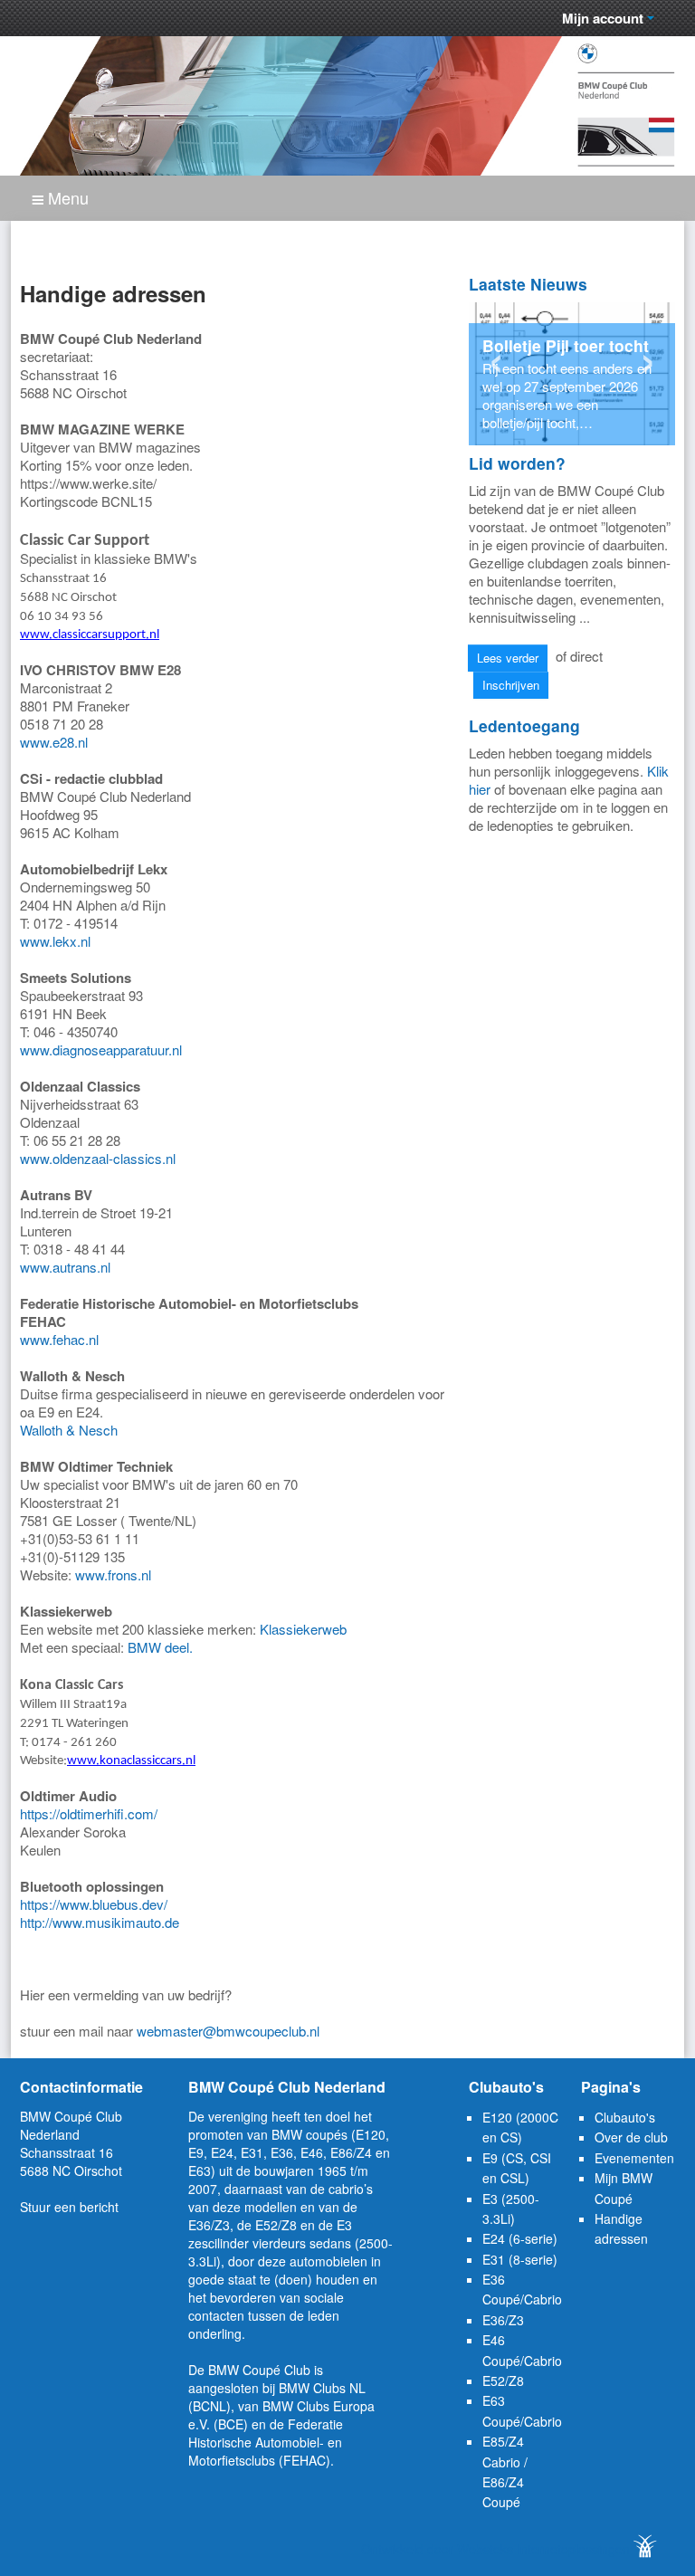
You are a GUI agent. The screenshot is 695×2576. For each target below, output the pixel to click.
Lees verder (508, 658)
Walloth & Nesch (69, 1430)
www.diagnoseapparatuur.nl (101, 1049)
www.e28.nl (54, 742)
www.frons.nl (113, 1574)
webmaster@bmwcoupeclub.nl (228, 2031)
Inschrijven (511, 685)
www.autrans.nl (65, 1267)
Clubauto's (625, 2117)
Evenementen (634, 2158)
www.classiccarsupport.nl (90, 635)
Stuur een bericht (69, 2207)
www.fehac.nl (59, 1339)
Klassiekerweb (303, 1629)
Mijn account (605, 18)
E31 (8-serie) (520, 2259)
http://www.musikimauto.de (100, 1922)
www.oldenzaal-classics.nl (98, 1158)
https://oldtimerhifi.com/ (89, 1813)
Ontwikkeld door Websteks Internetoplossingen (497, 2549)
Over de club (631, 2137)
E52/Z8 (503, 2380)
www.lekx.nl (55, 941)
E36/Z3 (503, 2320)
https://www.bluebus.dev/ (94, 1904)
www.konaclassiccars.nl (131, 1761)
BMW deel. (160, 1647)
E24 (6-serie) (520, 2238)
